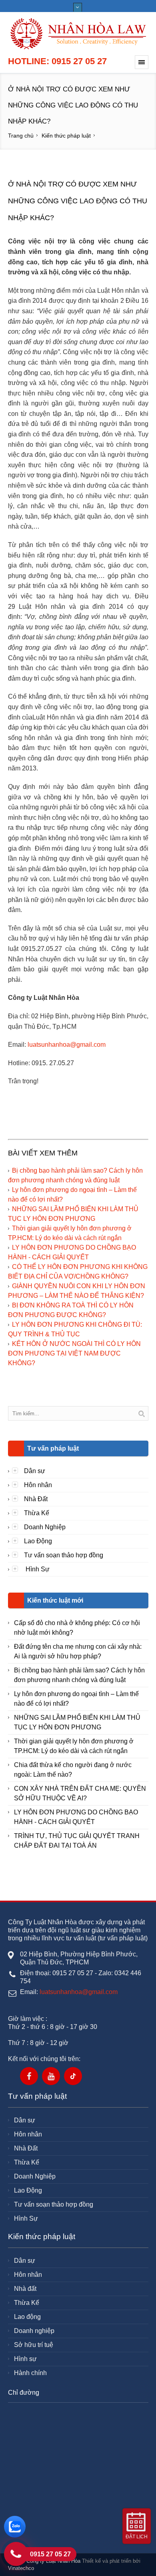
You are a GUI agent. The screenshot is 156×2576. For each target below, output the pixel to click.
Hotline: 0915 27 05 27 (57, 61)
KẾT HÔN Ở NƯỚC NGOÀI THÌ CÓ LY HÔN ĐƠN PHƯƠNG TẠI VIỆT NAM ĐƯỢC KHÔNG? (74, 1353)
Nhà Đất (36, 1499)
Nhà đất (25, 2289)
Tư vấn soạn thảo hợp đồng (64, 1555)
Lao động (27, 2317)
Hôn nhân (38, 1485)
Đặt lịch (137, 2537)
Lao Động (38, 1541)
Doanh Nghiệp (45, 1527)
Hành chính (30, 2373)
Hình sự (25, 2359)
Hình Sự (37, 1569)
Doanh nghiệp (34, 2331)
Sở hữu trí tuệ (34, 2345)
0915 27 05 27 (50, 2554)
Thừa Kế (37, 1513)
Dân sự (35, 1471)
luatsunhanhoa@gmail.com (67, 1045)
